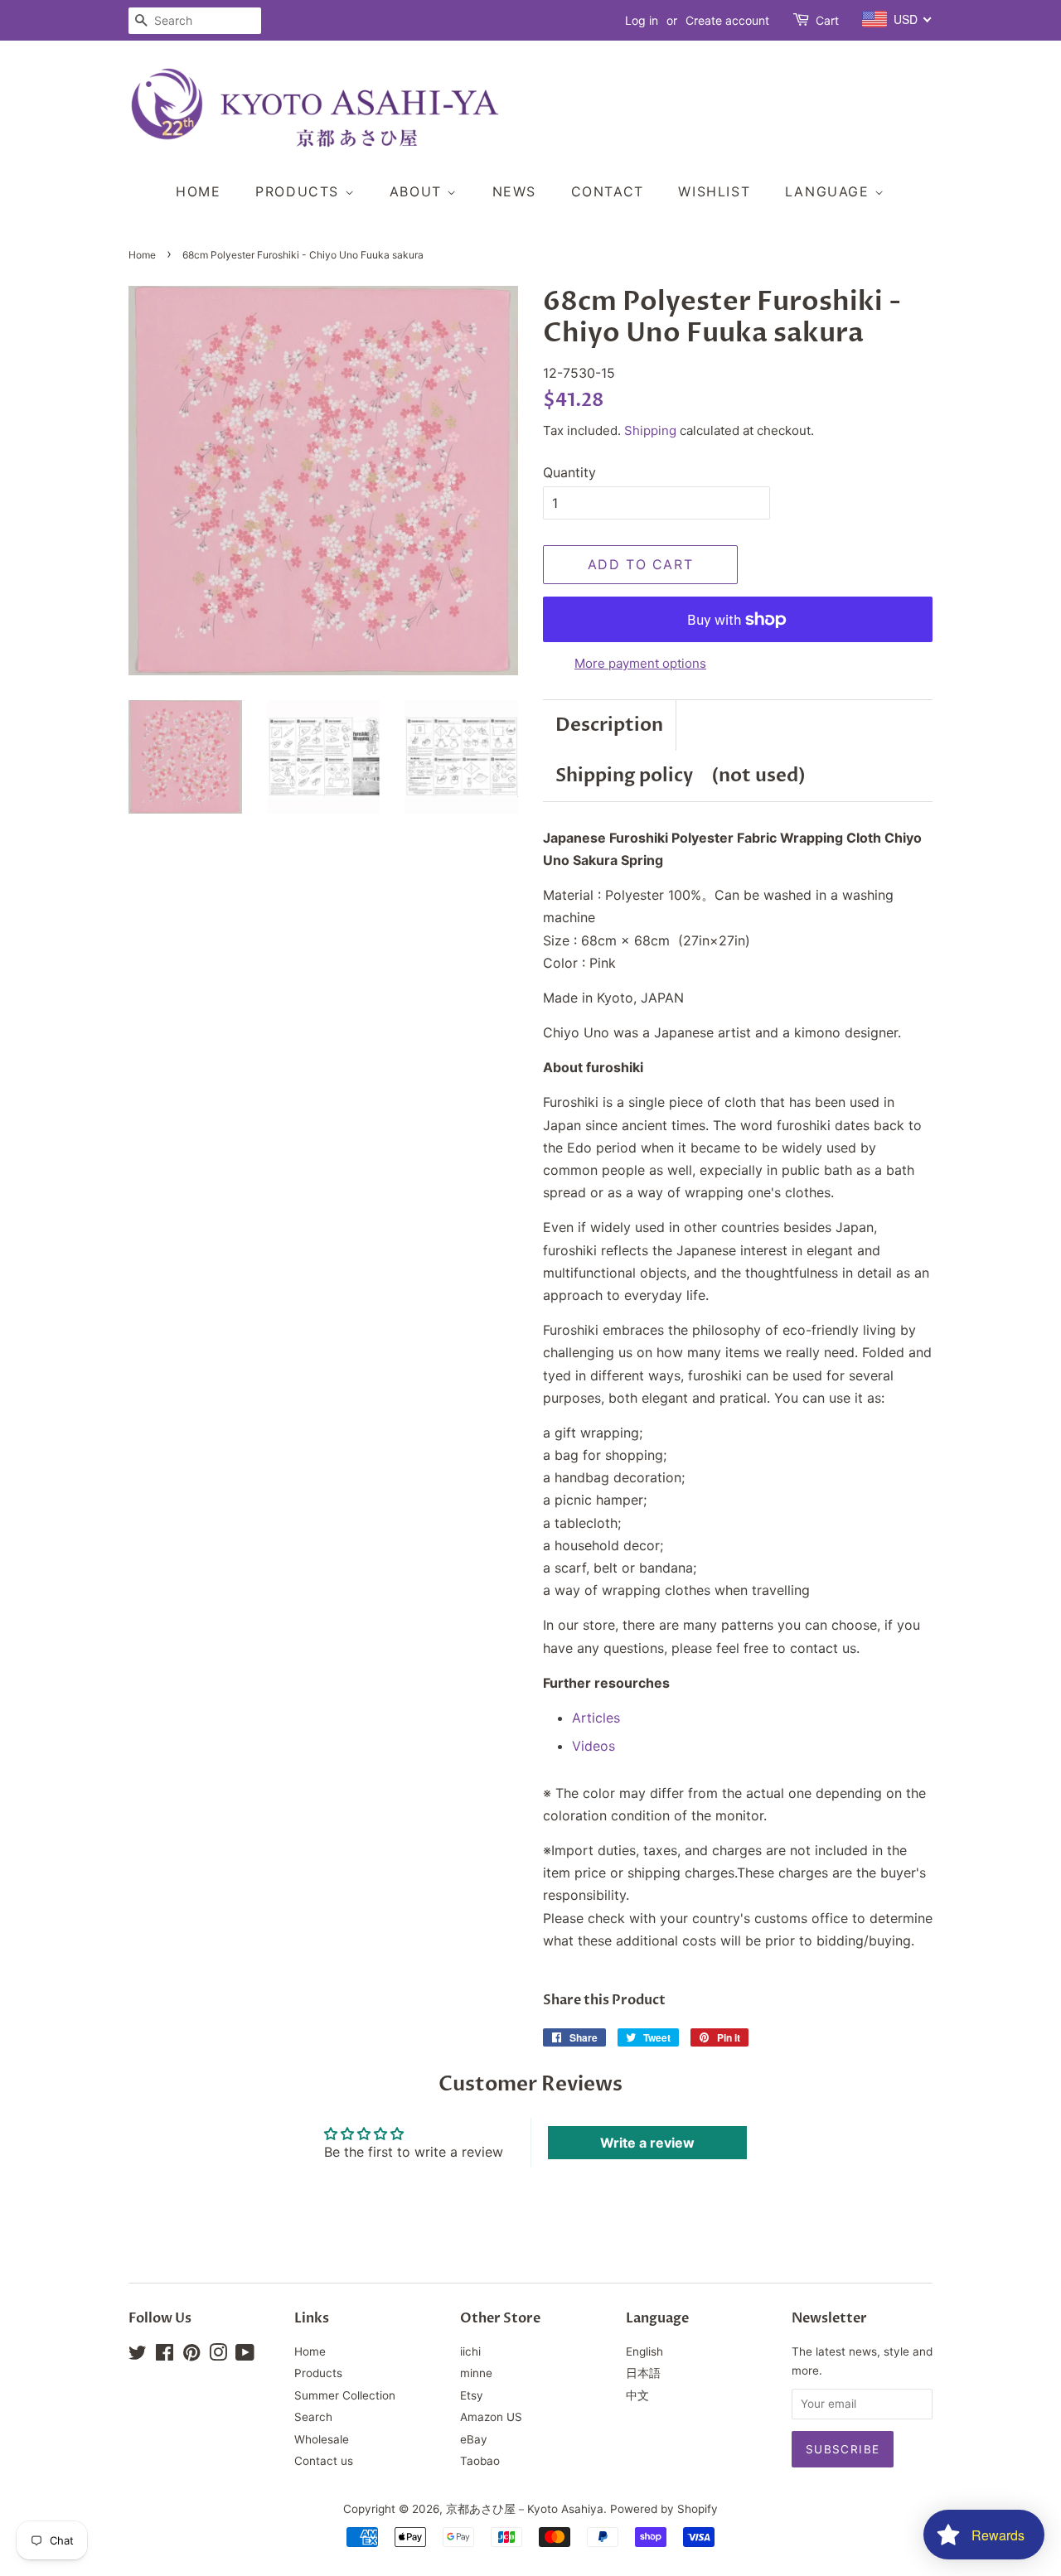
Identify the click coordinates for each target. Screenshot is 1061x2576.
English (644, 2351)
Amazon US (491, 2417)
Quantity (569, 472)
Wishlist (714, 191)
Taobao (480, 2461)
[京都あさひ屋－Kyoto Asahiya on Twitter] (138, 2356)
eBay (474, 2439)
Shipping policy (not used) (681, 776)
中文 (637, 2395)
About (419, 191)
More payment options (640, 663)
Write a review (647, 2143)
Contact (608, 191)
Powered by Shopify (664, 2509)
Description (609, 725)
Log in (642, 20)
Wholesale (322, 2439)
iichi (470, 2351)
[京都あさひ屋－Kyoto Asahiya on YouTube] (245, 2356)
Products (300, 191)
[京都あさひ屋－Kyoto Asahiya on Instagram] (218, 2356)
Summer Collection (345, 2395)
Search (313, 2417)
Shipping (650, 430)
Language (830, 191)
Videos (593, 1746)
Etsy (472, 2395)
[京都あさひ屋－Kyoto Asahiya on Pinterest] (191, 2356)
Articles (596, 1718)
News (514, 191)
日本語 (643, 2373)
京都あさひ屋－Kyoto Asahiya (525, 2509)
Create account (727, 20)
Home (198, 191)
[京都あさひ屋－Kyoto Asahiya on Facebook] (165, 2356)
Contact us (324, 2461)
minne (476, 2373)
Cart (827, 20)
